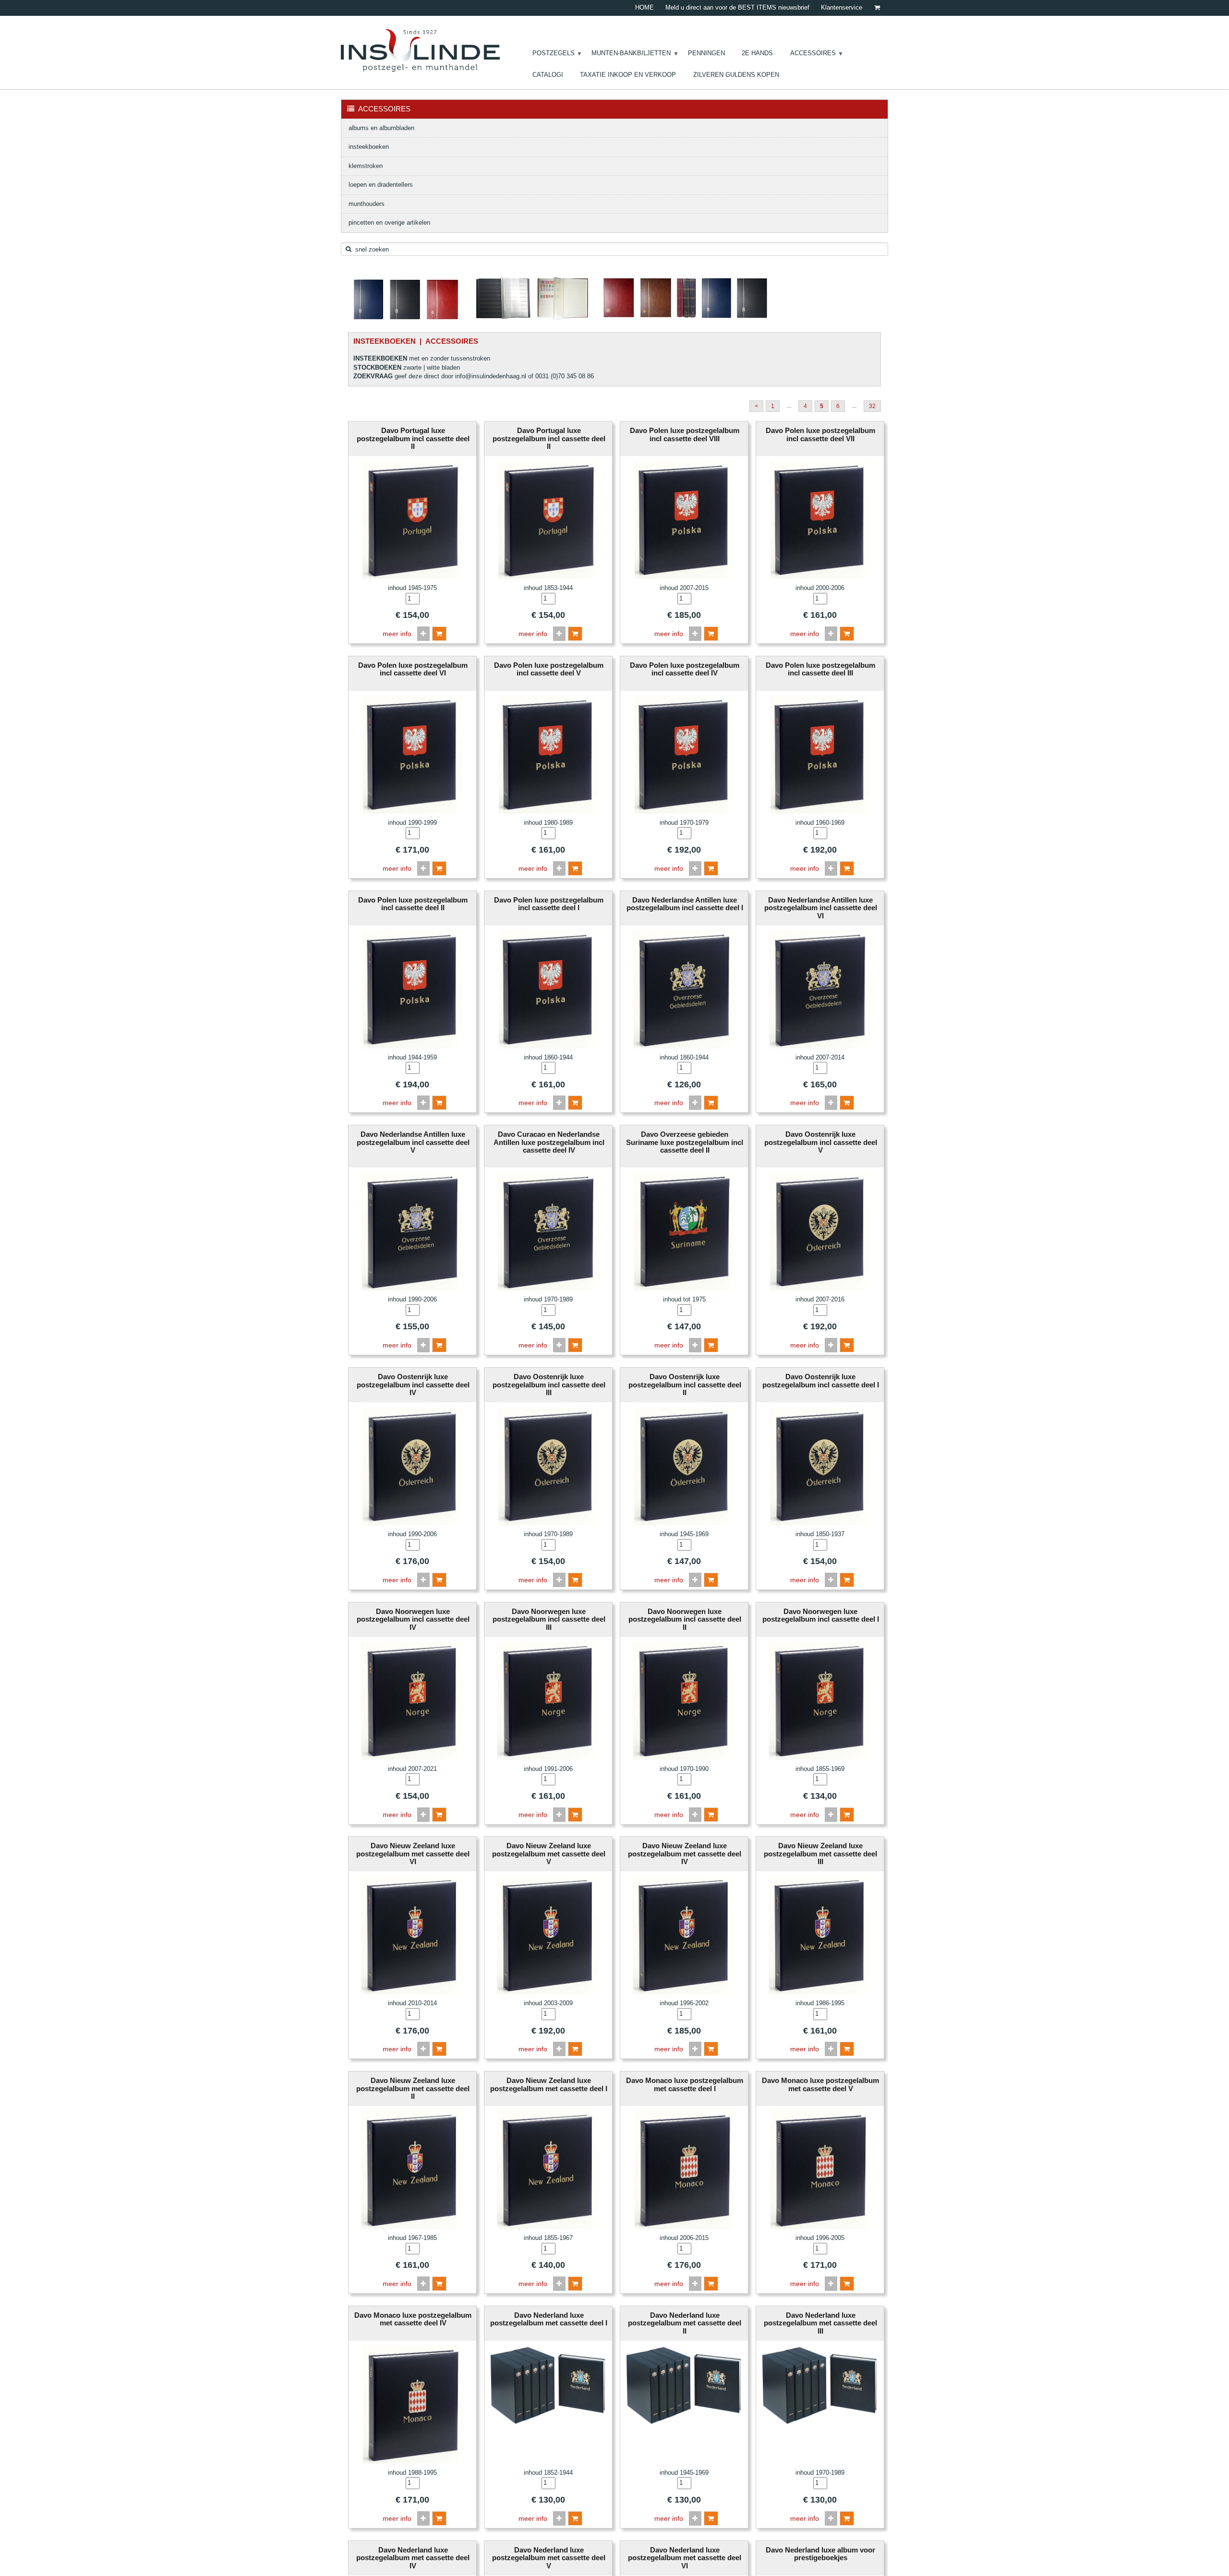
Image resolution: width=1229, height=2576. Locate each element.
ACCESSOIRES (813, 53)
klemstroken (366, 166)
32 (872, 406)
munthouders (367, 204)
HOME (645, 7)
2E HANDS (757, 53)
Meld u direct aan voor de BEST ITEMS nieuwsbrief (737, 7)
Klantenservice (842, 7)
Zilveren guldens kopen (736, 75)
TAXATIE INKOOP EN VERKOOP (628, 75)
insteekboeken (369, 147)
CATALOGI (548, 75)
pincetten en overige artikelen (389, 223)
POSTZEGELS (554, 53)
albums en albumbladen (381, 128)
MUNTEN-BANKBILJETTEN (631, 53)
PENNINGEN (706, 53)
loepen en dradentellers (381, 185)
